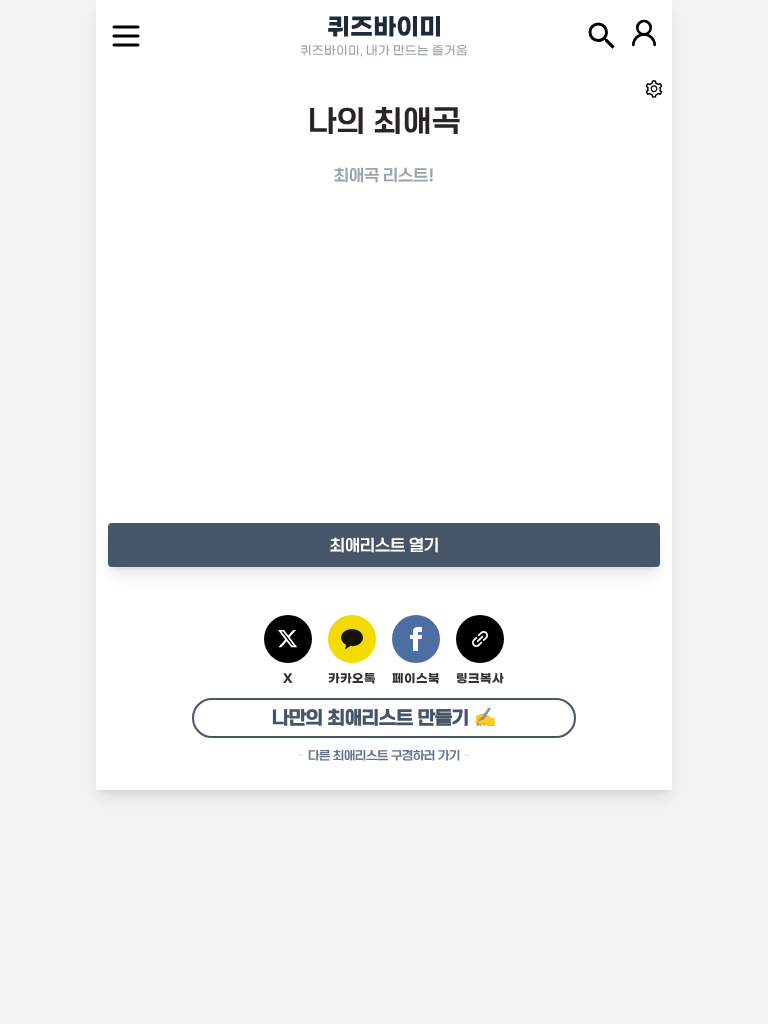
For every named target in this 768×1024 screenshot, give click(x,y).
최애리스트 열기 (384, 545)
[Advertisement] (384, 375)
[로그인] (644, 36)
